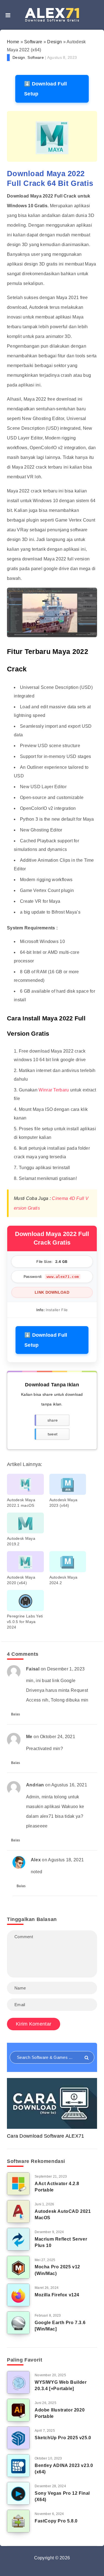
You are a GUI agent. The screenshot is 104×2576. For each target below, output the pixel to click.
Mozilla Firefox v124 (57, 2295)
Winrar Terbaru (54, 1090)
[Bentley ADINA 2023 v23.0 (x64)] (18, 2466)
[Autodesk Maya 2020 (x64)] (25, 1562)
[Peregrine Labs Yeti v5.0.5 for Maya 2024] (25, 1601)
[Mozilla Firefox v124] (18, 2295)
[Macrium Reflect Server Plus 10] (18, 2239)
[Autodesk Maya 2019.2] (25, 1523)
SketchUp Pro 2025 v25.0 (63, 2438)
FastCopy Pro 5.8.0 (56, 2521)
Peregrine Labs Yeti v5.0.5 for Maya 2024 (25, 1622)
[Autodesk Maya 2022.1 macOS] (25, 1484)
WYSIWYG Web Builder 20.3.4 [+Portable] (61, 2385)
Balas (16, 1714)
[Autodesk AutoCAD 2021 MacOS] (18, 2211)
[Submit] (87, 2058)
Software (33, 42)
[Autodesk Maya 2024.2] (68, 1562)
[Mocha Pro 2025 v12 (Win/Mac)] (18, 2267)
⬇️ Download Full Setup (46, 89)
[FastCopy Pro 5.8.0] (18, 2521)
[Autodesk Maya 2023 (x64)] (68, 1484)
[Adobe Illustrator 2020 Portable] (18, 2410)
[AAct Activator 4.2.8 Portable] (18, 2184)
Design (54, 42)
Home (13, 42)
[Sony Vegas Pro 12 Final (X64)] (18, 2493)
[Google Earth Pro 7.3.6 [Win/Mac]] (18, 2323)
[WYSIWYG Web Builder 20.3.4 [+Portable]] (18, 2382)
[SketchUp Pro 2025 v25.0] (18, 2438)
